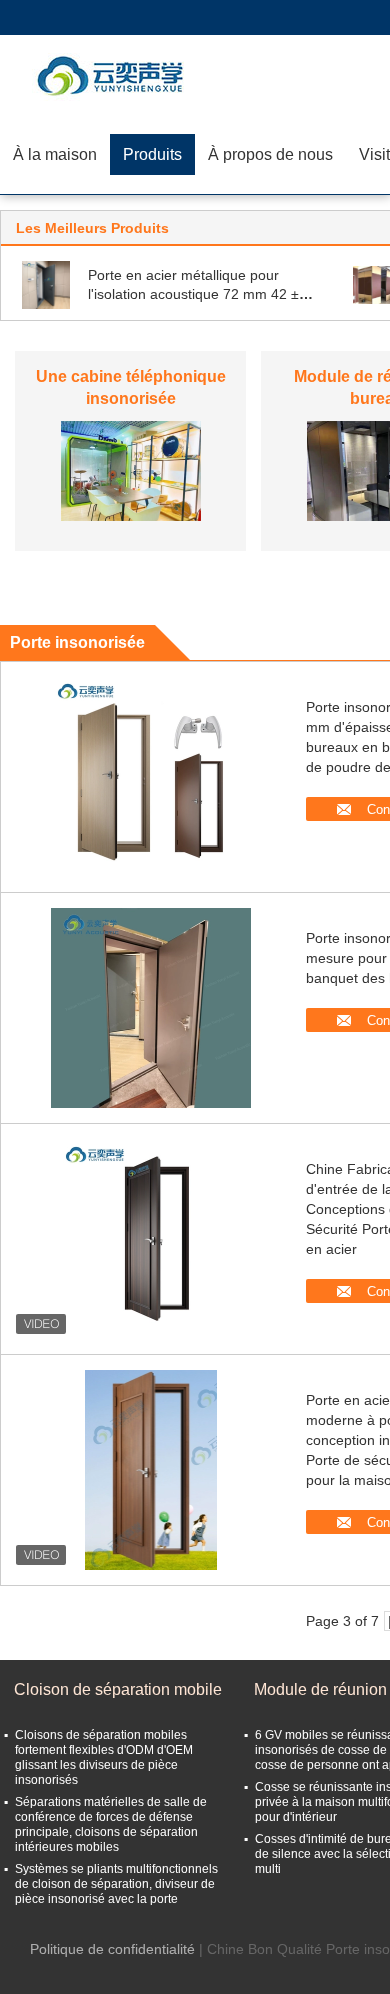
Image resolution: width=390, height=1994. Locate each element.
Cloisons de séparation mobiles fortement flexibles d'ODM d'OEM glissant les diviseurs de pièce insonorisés (104, 1757)
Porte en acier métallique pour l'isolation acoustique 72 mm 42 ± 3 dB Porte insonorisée (199, 294)
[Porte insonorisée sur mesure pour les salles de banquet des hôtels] (151, 1008)
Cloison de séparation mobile (118, 1689)
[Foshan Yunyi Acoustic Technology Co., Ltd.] (115, 75)
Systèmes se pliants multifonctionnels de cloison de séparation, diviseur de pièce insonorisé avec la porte (116, 1884)
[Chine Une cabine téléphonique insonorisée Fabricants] (131, 470)
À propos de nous (270, 154)
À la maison (55, 154)
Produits (152, 154)
